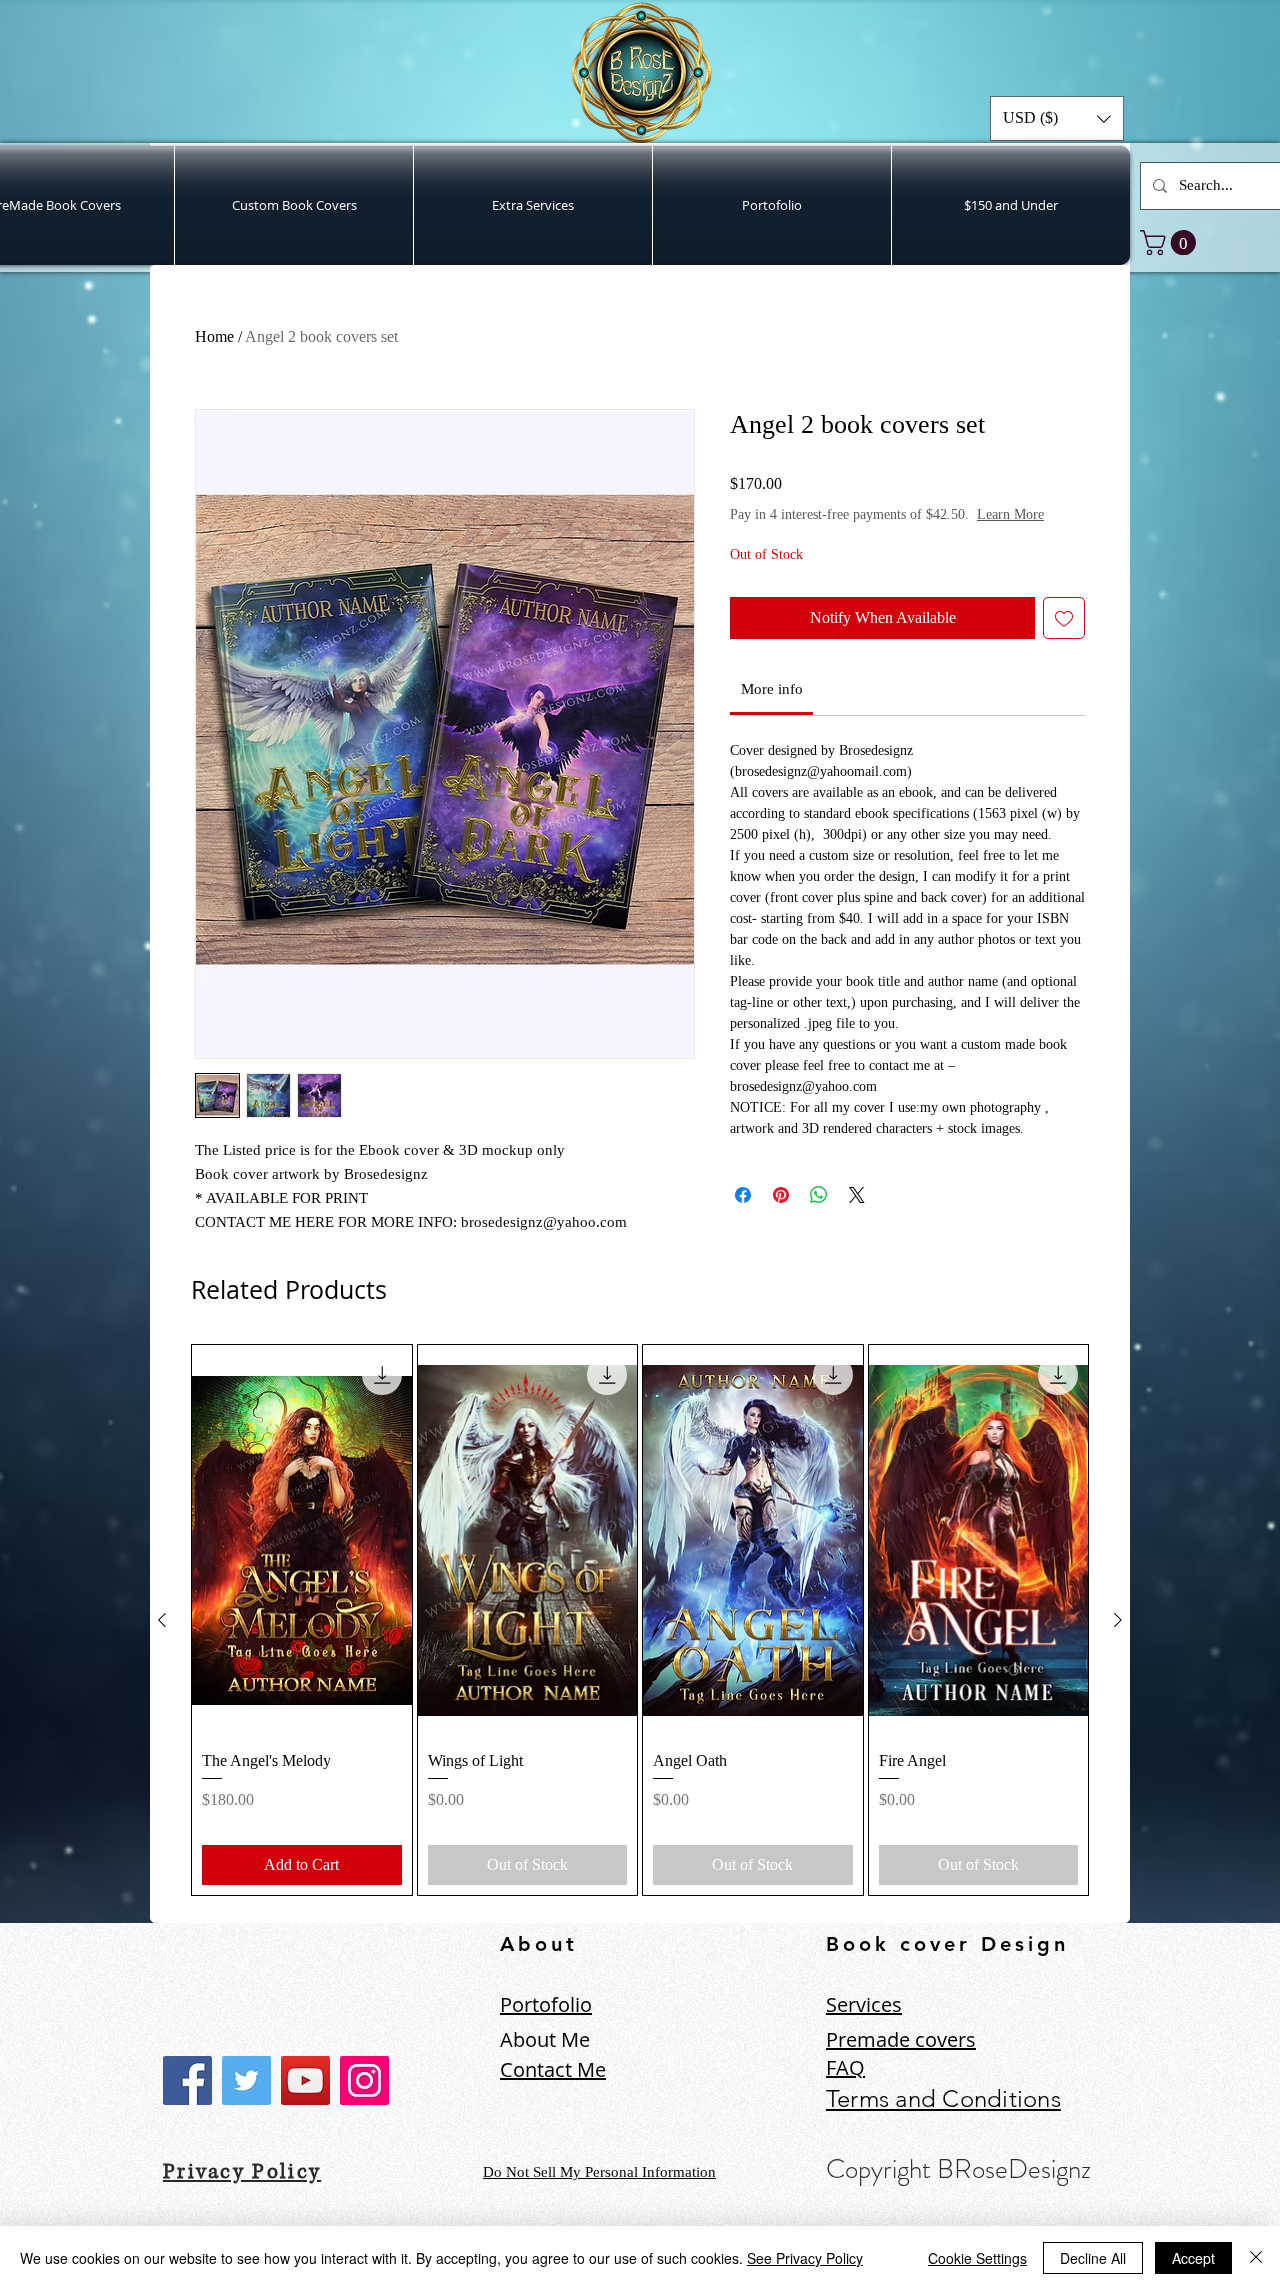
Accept (1193, 2258)
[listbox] (1057, 118)
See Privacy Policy (805, 2258)
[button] (1057, 118)
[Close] (1256, 2258)
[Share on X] (857, 1195)
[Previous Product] (162, 1620)
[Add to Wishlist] (1064, 618)
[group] (640, 1620)
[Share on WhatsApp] (819, 1195)
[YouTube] (305, 2080)
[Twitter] (246, 2080)
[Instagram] (364, 2080)
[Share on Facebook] (743, 1195)
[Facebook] (187, 2080)
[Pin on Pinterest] (781, 1195)
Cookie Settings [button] (977, 2258)
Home (214, 336)
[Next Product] (1118, 1620)
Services (864, 2004)
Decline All (1093, 2258)
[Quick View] (302, 1540)
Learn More (1010, 514)
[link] (1171, 242)
